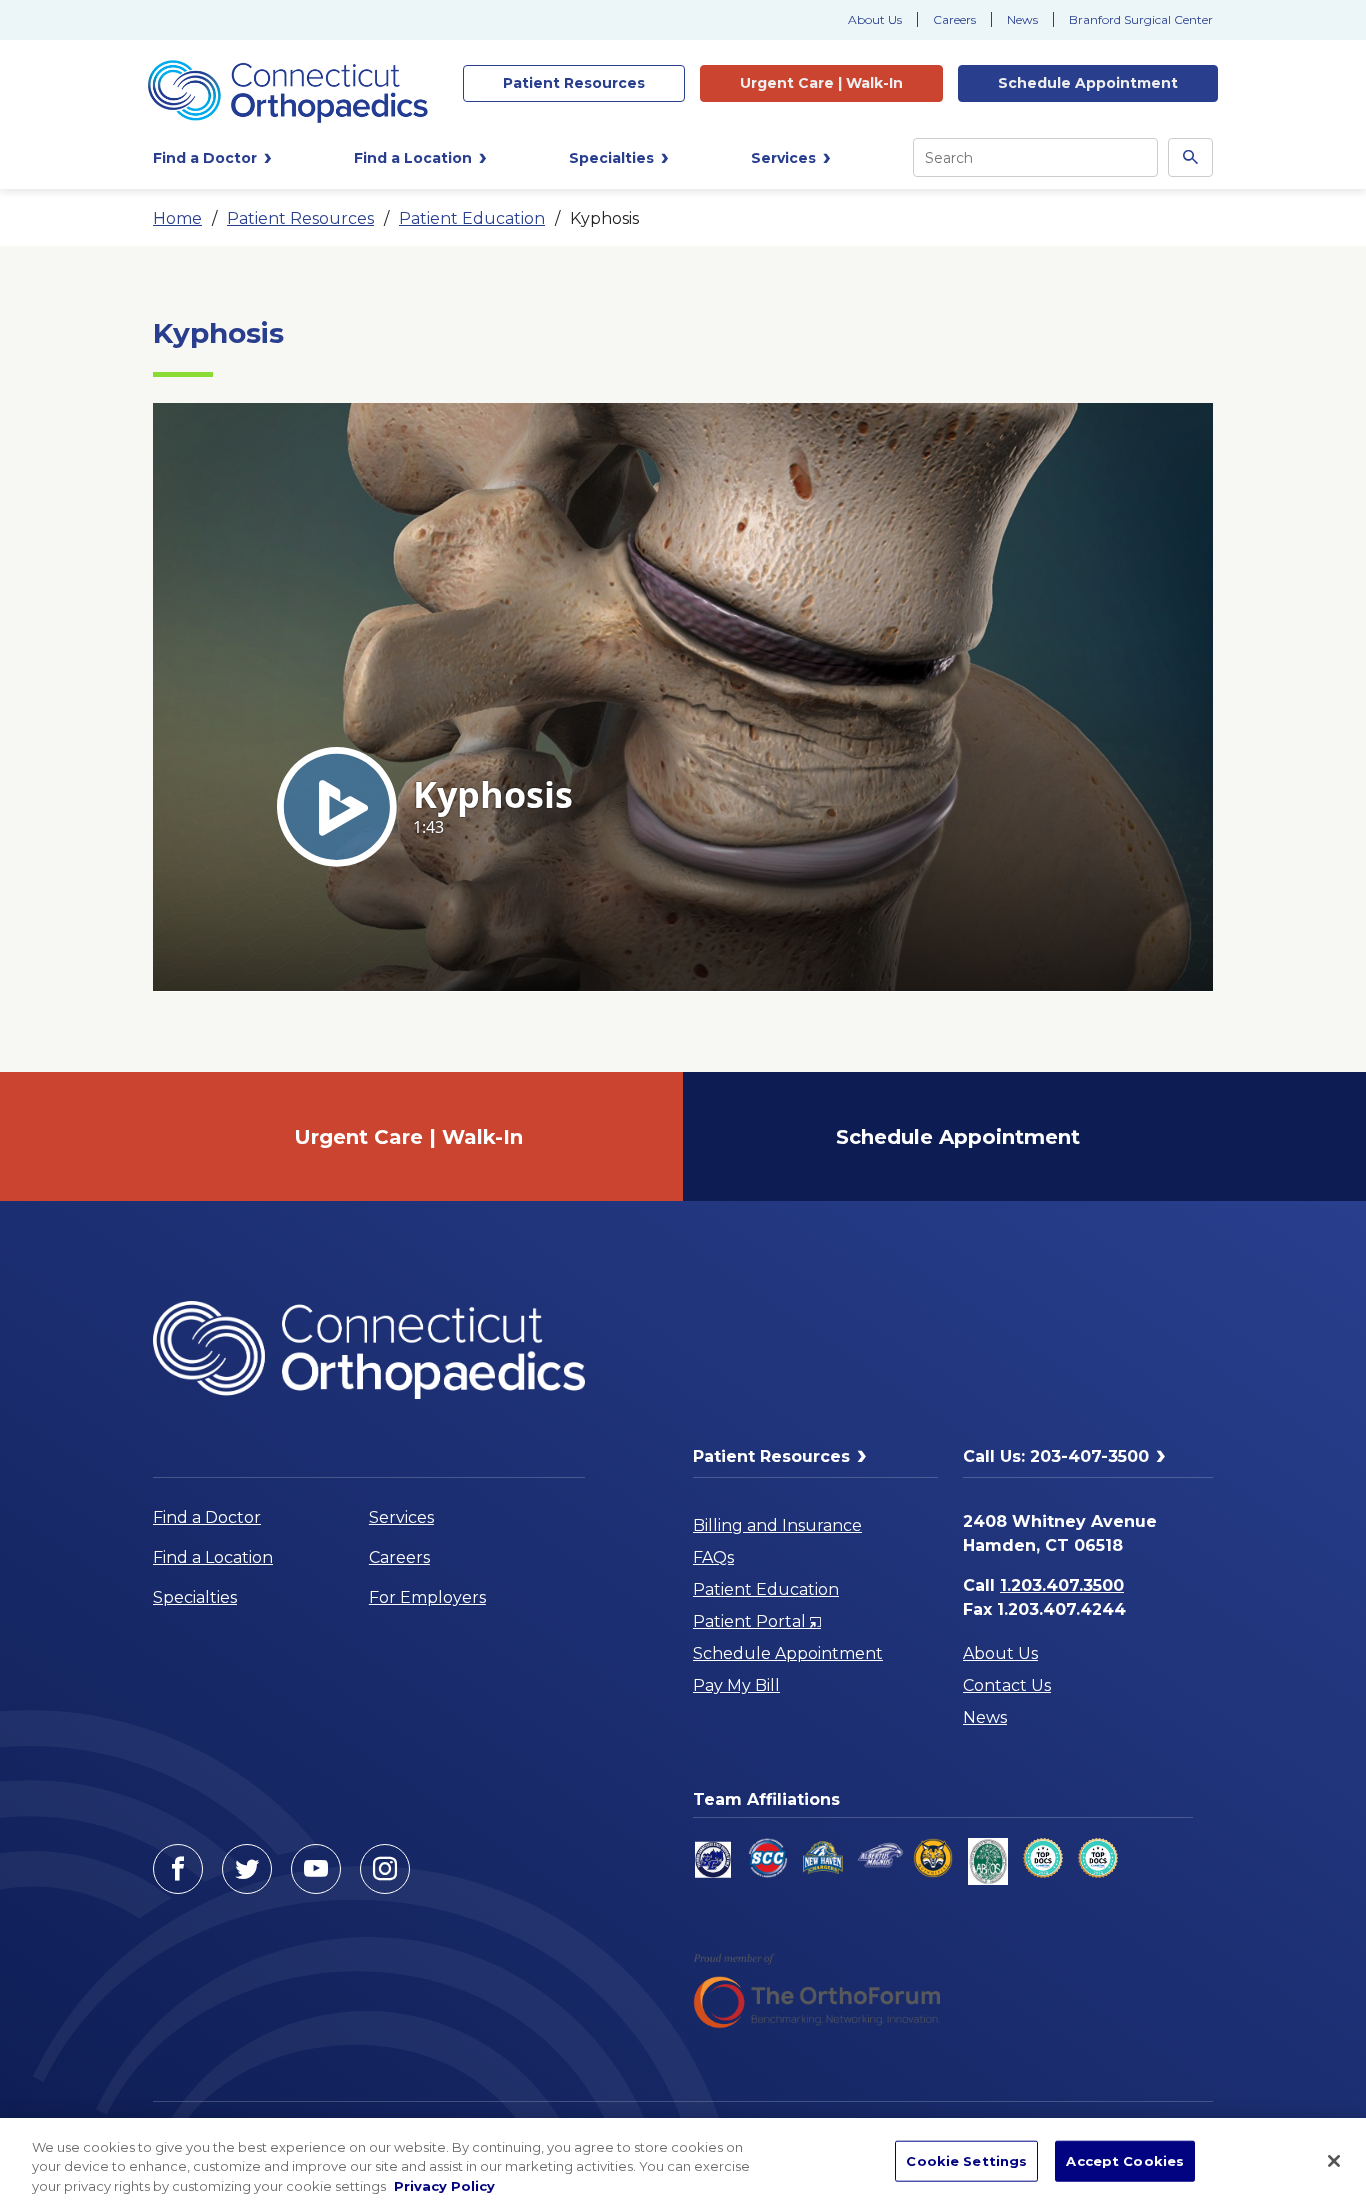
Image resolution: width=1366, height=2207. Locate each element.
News (1022, 19)
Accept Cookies (1125, 2160)
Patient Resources (300, 218)
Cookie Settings (966, 2160)
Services (401, 1517)
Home (177, 218)
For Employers (427, 1597)
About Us (875, 19)
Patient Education (472, 218)
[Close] (1334, 2161)
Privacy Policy (444, 2186)
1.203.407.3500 (1062, 1585)
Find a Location (213, 1557)
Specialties (195, 1597)
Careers (954, 19)
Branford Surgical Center (1141, 19)
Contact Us (1007, 1685)
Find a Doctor (207, 1517)
